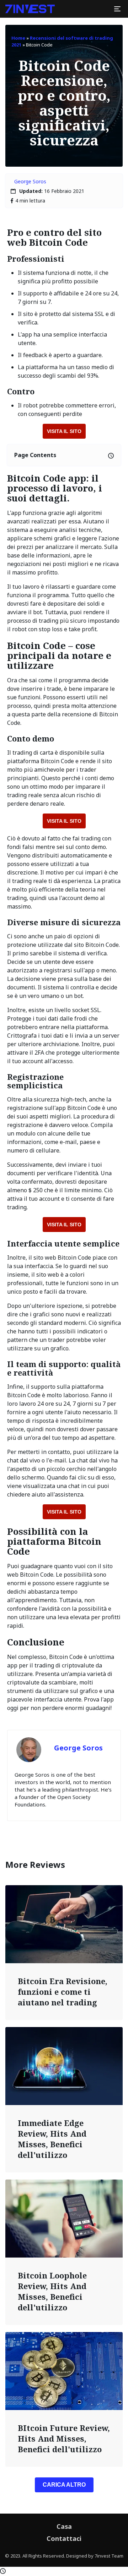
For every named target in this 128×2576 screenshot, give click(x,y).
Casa (64, 2526)
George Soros (30, 181)
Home (18, 38)
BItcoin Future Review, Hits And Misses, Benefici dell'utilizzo (64, 2438)
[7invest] (30, 9)
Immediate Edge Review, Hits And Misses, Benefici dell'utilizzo (52, 2139)
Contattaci (64, 2538)
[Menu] (117, 9)
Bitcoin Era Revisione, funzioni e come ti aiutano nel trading (63, 1992)
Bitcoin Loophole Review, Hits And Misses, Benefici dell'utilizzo (52, 2291)
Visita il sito (64, 431)
